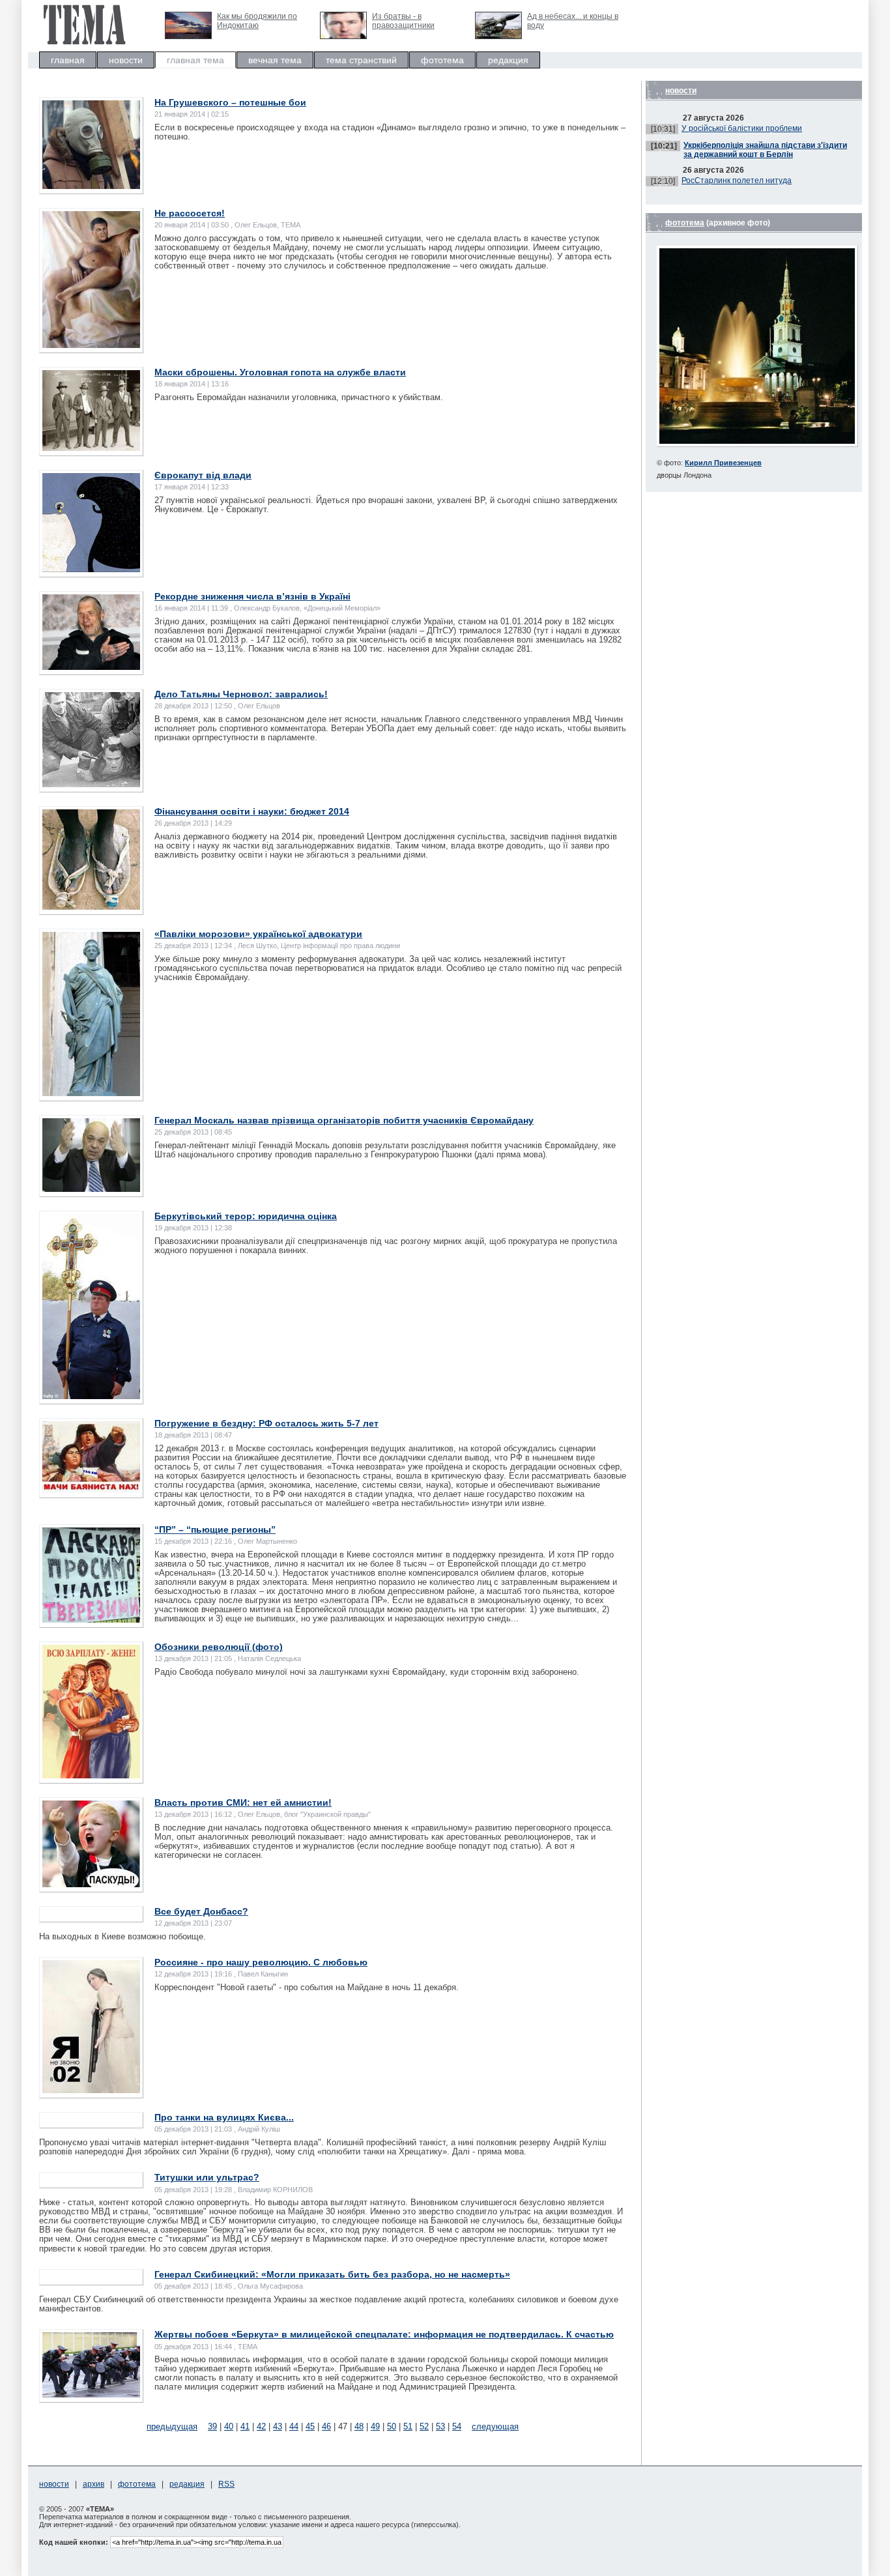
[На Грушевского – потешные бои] (91, 186)
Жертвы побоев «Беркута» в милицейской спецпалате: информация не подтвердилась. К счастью (384, 2334)
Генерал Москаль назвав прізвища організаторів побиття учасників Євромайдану (344, 1120)
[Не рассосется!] (91, 345)
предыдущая (172, 2426)
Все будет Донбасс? (201, 1911)
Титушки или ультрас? (207, 2177)
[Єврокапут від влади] (91, 569)
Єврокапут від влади (203, 475)
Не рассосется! (190, 213)
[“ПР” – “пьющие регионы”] (91, 1620)
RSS (226, 2484)
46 (326, 2426)
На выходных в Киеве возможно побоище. (122, 1936)
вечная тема (275, 60)
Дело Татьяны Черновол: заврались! (241, 694)
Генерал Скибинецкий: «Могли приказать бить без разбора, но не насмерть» (332, 2274)
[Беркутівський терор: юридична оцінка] (91, 1396)
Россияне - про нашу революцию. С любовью (261, 1962)
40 (229, 2426)
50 (392, 2426)
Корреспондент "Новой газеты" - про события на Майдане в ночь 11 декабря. (307, 1987)
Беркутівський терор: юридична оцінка (246, 1216)
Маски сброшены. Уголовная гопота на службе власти (280, 372)
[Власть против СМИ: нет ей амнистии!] (91, 1884)
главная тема (195, 60)
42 (261, 2426)
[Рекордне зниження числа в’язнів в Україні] (91, 667)
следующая (495, 2426)
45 (310, 2426)
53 (440, 2426)
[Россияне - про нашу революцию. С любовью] (91, 2090)
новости (126, 60)
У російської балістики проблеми (742, 128)
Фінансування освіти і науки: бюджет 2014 (252, 811)
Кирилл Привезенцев (723, 463)
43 (278, 2426)
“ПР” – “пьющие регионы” (215, 1529)
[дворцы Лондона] (757, 444)
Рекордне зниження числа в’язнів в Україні (252, 596)
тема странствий (361, 60)
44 (294, 2426)
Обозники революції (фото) (219, 1647)
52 (424, 2426)
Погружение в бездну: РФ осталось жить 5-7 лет (266, 1423)
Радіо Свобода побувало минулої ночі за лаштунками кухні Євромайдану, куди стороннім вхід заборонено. (367, 1672)
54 (457, 2426)
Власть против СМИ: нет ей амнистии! (243, 1802)
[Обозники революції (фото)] (91, 1775)
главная (68, 60)
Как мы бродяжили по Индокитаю (257, 21)
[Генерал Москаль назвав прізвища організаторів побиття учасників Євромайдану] (91, 1189)
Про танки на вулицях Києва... (224, 2117)
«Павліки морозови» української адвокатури (258, 934)
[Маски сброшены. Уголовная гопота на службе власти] (91, 448)
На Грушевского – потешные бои (230, 102)
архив (93, 2484)
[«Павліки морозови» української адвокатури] (91, 1093)
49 (375, 2426)
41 (245, 2426)
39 (212, 2426)
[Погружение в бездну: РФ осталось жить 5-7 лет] (91, 1490)
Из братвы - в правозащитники (403, 21)
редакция (508, 60)
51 (408, 2426)
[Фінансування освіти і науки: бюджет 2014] (91, 907)
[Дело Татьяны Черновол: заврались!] (91, 784)
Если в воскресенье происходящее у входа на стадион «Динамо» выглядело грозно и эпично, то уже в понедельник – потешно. (390, 132)
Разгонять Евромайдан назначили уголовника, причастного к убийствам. (299, 397)
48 (359, 2426)
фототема (442, 60)
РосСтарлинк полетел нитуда (737, 181)
